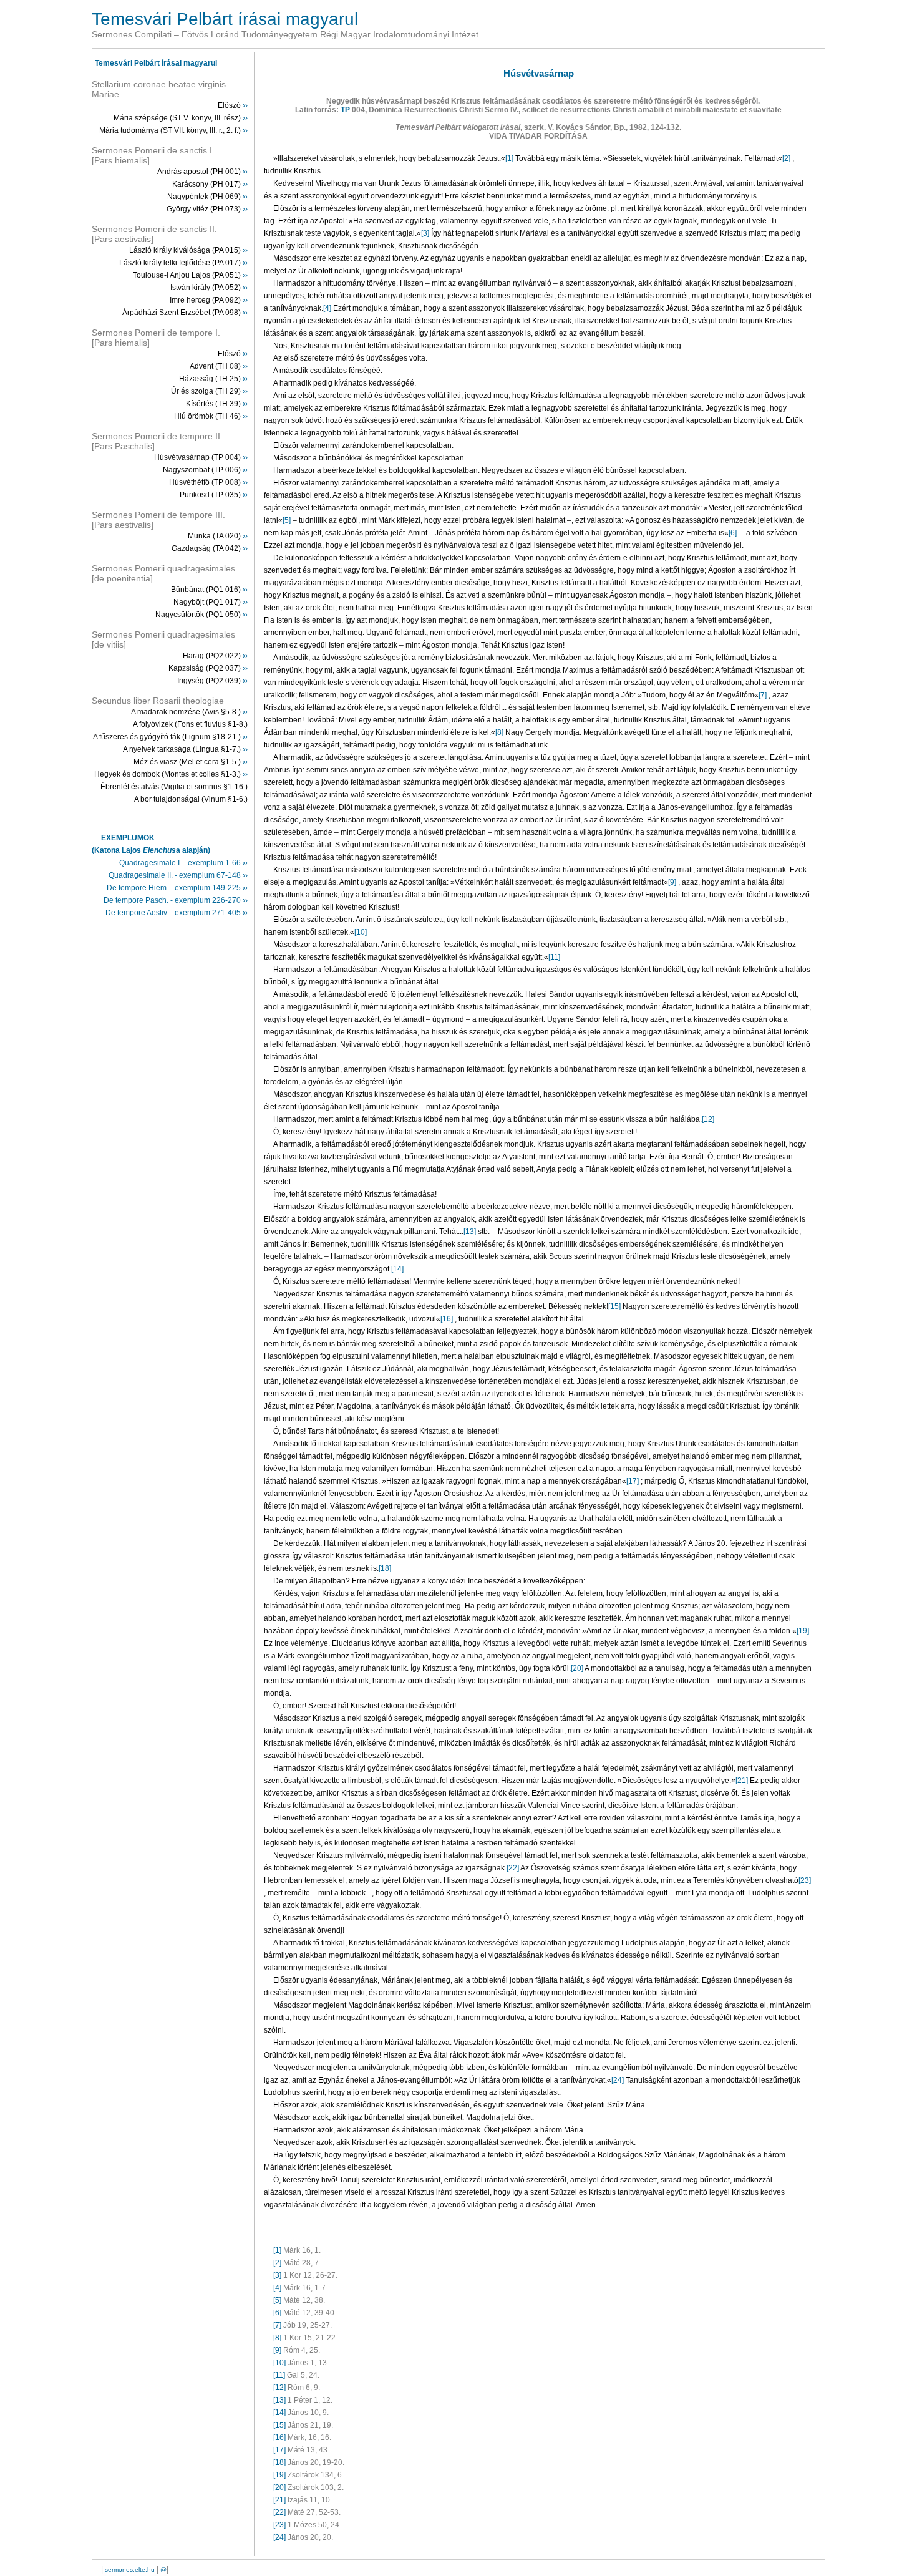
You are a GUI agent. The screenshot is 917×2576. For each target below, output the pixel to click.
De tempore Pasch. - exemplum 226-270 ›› (176, 900)
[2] (787, 158)
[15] (615, 1306)
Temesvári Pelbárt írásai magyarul (156, 63)
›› (245, 105)
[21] (743, 1781)
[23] (805, 1880)
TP (345, 110)
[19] (803, 1631)
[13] (471, 1232)
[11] (554, 957)
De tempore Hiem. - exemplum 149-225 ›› (177, 888)
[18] (385, 1568)
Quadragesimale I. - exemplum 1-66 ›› (183, 863)
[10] (361, 932)
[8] (500, 732)
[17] (633, 1481)
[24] (619, 2080)
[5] (288, 520)
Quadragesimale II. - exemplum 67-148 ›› (178, 875)
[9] (673, 882)
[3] (426, 233)
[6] (734, 533)
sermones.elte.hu (130, 2569)
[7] (764, 695)
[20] (578, 1668)
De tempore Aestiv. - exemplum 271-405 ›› (177, 913)
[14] (397, 1269)
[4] (328, 308)
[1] (510, 158)
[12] (708, 1119)
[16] (448, 1319)
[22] (513, 1868)
